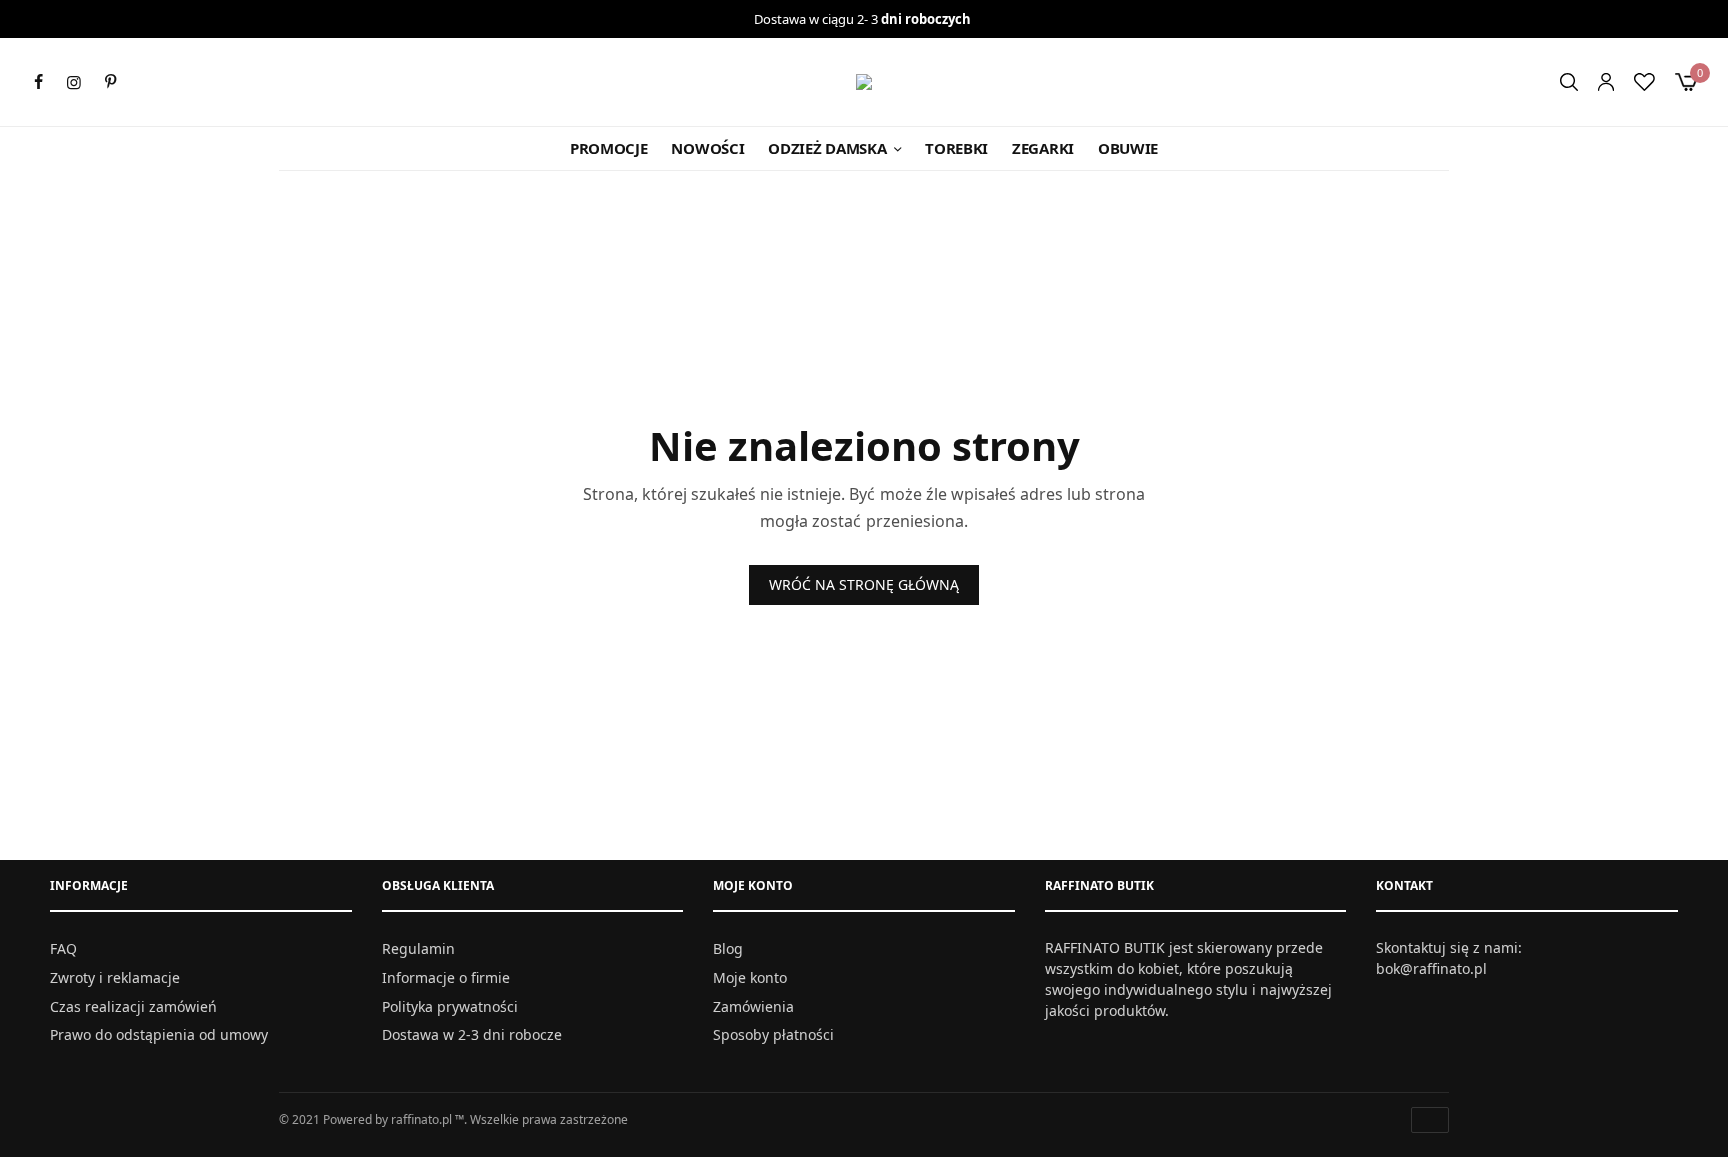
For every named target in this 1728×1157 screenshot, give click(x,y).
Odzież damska (827, 148)
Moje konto (750, 976)
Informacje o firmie (446, 976)
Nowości (707, 148)
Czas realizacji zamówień (133, 1005)
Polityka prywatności (450, 1005)
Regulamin (418, 948)
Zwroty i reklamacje (115, 976)
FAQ (63, 948)
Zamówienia (753, 1005)
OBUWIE (1128, 148)
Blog (728, 948)
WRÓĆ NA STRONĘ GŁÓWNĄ (864, 584)
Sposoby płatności (773, 1034)
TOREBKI (956, 148)
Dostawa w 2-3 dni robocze (472, 1034)
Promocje (609, 148)
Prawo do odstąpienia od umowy (159, 1034)
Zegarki (1043, 148)
